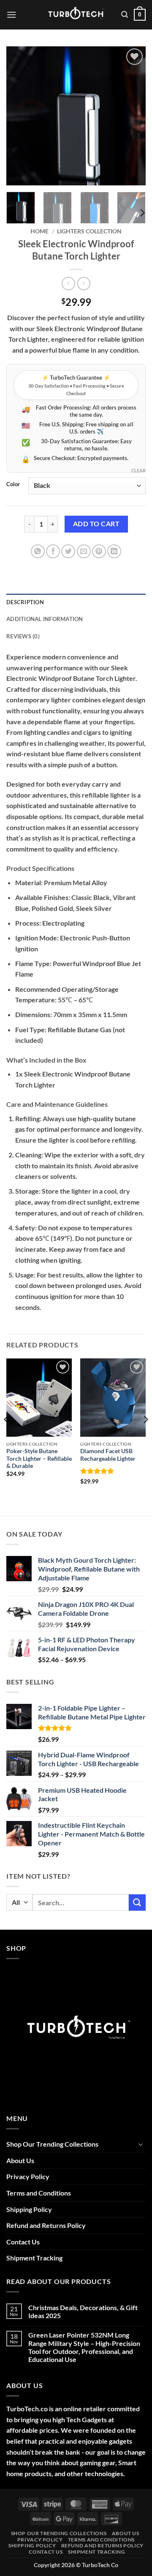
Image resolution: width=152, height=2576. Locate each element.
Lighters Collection (89, 231)
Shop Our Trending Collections (52, 2144)
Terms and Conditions (39, 2193)
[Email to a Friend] (84, 551)
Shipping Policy (29, 2209)
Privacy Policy (28, 2176)
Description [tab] (25, 602)
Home (39, 231)
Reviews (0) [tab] (23, 636)
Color (13, 485)
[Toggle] (141, 2144)
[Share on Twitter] (68, 551)
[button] (11, 15)
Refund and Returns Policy (46, 2225)
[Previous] (20, 116)
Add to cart (96, 524)
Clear (138, 470)
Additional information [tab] (45, 619)
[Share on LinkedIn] (114, 551)
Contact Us (23, 2242)
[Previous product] (84, 283)
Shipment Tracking (34, 2258)
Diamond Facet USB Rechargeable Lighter (108, 1455)
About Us (20, 2160)
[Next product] (68, 283)
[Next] (132, 116)
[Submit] (137, 1903)
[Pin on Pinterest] (99, 551)
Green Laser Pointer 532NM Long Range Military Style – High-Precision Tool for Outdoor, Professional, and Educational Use (84, 2347)
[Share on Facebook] (53, 551)
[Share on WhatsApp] (38, 551)
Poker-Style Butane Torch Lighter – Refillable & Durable (39, 1458)
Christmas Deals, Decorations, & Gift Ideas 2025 (83, 2311)
